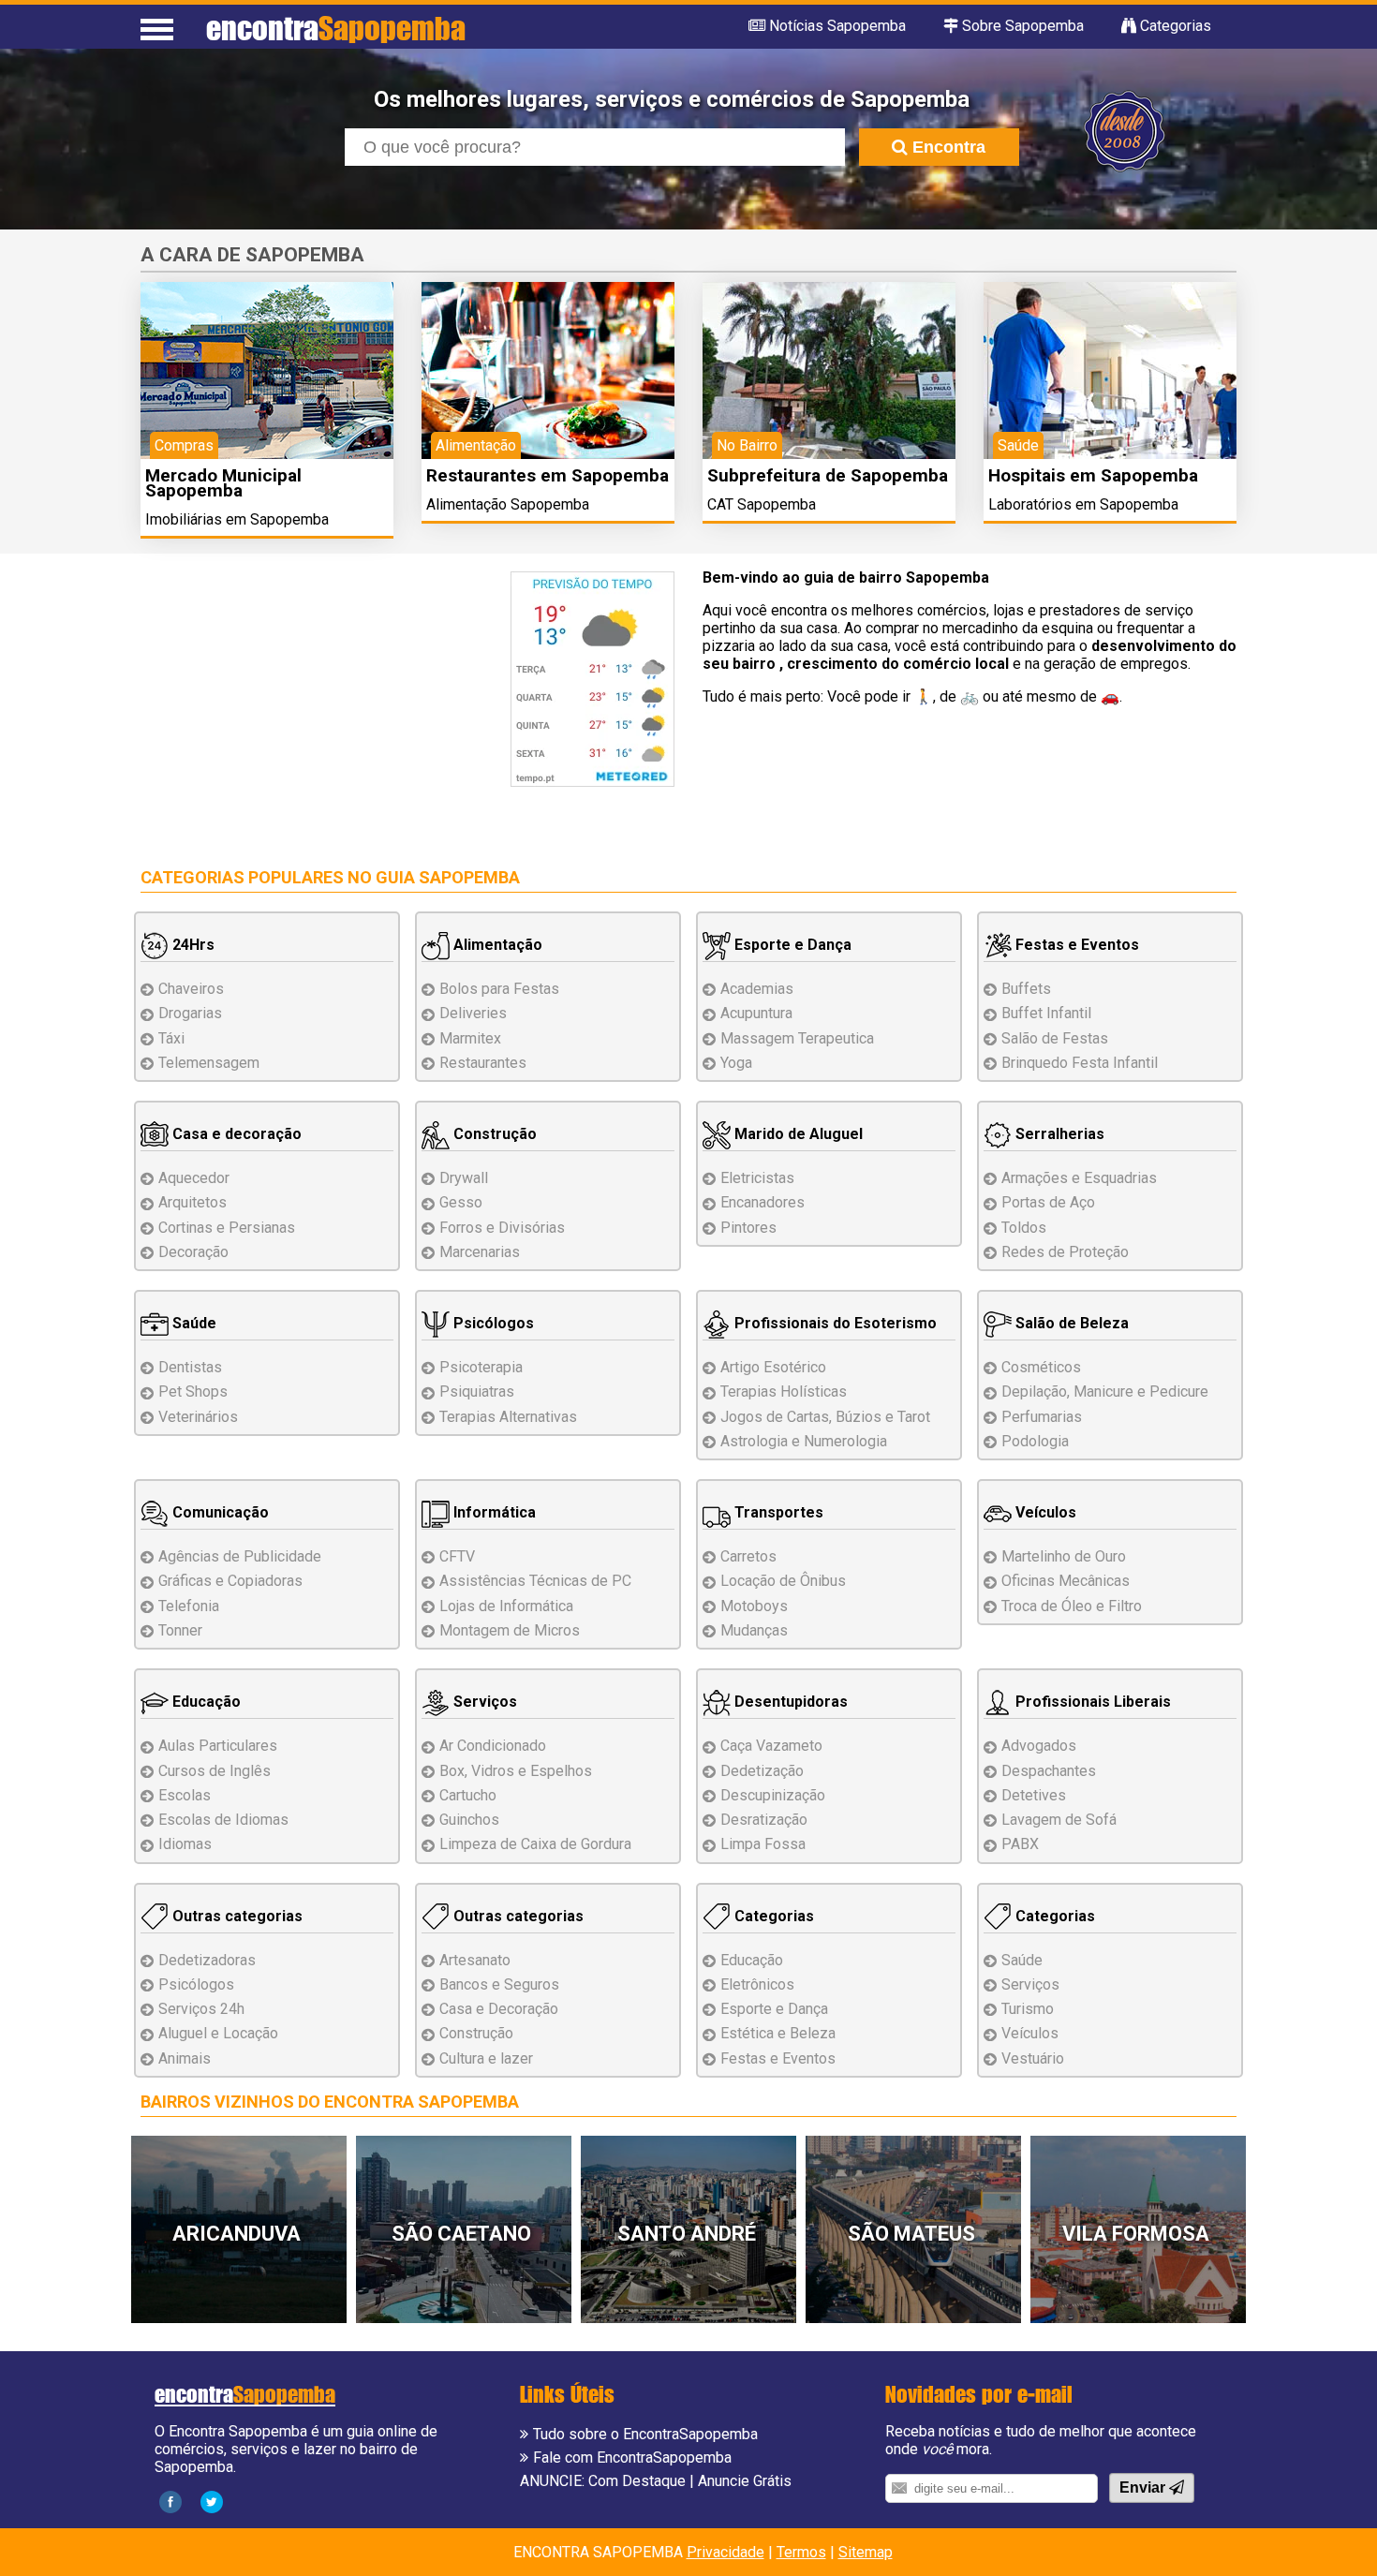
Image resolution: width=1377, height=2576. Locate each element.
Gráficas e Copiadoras (230, 1581)
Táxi (171, 1038)
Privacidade (726, 2552)
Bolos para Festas (499, 989)
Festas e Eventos (1075, 945)
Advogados (1039, 1746)
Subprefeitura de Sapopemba (828, 475)
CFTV (457, 1556)
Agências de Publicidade (240, 1556)
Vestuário (1033, 2058)
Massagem (797, 1038)
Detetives (1034, 1795)
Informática (493, 1512)
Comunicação (219, 1512)
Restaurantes (483, 1063)
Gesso (461, 1202)
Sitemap (866, 2552)
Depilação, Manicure (1105, 1392)
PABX (1020, 1844)
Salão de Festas (1055, 1038)
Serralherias (1058, 1134)
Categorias (772, 1916)
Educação (205, 1702)
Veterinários (198, 1417)
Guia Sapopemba (448, 877)
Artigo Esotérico (773, 1367)
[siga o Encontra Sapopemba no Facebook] (170, 2501)
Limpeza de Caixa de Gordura (535, 1844)
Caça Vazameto (771, 1746)
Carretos (748, 1556)
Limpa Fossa (763, 1844)
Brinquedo (1080, 1063)
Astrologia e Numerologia (804, 1441)
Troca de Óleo (1072, 1606)
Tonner (180, 1630)
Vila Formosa (1136, 2234)
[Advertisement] (298, 703)
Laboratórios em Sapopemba (1083, 504)
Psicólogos (492, 1323)
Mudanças (754, 1630)
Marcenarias (480, 1252)
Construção (493, 1134)
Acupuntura (756, 1013)
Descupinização (773, 1795)
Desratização (764, 1820)
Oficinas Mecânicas (1066, 1581)
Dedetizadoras (207, 1960)
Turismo (1028, 2009)
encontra (336, 28)
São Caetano (461, 2234)
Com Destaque (637, 2481)
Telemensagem (209, 1063)
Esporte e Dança (791, 945)
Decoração (193, 1252)
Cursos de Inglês (215, 1771)
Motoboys (754, 1606)
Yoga (736, 1063)
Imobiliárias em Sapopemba (237, 519)
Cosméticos (1041, 1367)
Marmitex (470, 1038)
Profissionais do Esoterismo (834, 1323)
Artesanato (475, 1960)
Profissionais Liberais (1091, 1702)
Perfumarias (1042, 1417)
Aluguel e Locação (218, 2033)
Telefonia (189, 1606)
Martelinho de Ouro (1064, 1556)
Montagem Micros (510, 1630)
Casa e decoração (235, 1134)
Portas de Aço (1048, 1202)
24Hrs (192, 945)
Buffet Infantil (1046, 1013)
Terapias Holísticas (784, 1392)
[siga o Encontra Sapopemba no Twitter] (212, 2501)
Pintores (748, 1228)
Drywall (464, 1178)
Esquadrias (1079, 1178)
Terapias (508, 1417)
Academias (757, 989)
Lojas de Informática (506, 1606)
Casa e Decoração (499, 2009)
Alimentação (496, 945)
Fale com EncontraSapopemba (632, 2458)
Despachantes (1049, 1771)
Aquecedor (194, 1178)
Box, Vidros (516, 1771)
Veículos (1044, 1512)
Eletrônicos (757, 1984)
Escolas (185, 1795)
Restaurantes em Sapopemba (548, 475)
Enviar (1144, 2487)
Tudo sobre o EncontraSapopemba (645, 2434)
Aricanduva (237, 2234)
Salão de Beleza (1070, 1323)
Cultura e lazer (486, 2058)
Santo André (687, 2234)
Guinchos (469, 1820)
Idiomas (185, 1844)
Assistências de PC (535, 1581)
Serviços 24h (201, 2009)
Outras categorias (236, 1916)
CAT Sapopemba (762, 504)
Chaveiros (191, 989)
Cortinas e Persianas (227, 1228)
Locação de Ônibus (783, 1581)
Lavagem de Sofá (1059, 1820)
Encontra (947, 147)
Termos (801, 2552)
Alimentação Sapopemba (508, 504)
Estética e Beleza (778, 2033)
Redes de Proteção (1065, 1252)
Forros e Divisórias (502, 1228)
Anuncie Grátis (745, 2481)
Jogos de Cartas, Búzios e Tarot (825, 1417)
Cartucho (468, 1795)
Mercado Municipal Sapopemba (223, 483)
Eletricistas (757, 1178)
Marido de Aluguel (797, 1134)
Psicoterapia (481, 1367)
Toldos (1024, 1228)
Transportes (777, 1512)
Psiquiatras (477, 1392)
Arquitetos (192, 1202)
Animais (185, 2058)
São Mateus (911, 2234)
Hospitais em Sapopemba (1093, 475)
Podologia (1035, 1441)
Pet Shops (193, 1392)
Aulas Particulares (218, 1746)
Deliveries (473, 1013)
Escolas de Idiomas (223, 1820)
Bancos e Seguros (499, 1984)
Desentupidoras (789, 1702)
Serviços (483, 1702)
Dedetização (762, 1771)
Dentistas (190, 1367)
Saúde (192, 1323)
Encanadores (763, 1202)
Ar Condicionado (493, 1746)
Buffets (1026, 989)
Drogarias (190, 1013)
